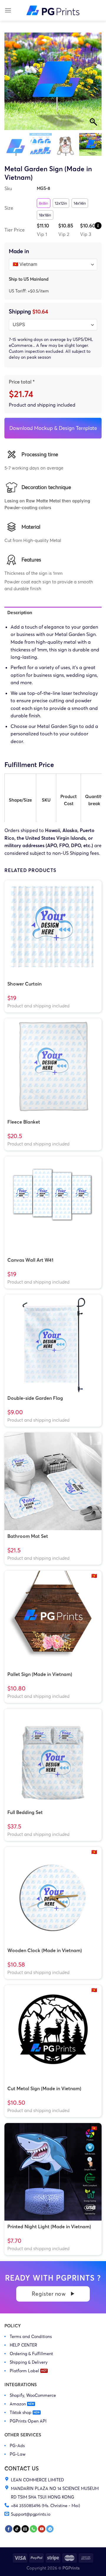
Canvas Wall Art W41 (30, 1260)
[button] (94, 84)
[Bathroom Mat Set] (53, 1481)
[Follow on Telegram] (50, 2529)
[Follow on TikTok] (17, 2529)
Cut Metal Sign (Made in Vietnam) (44, 2088)
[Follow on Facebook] (9, 2529)
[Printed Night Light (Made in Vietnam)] (53, 2172)
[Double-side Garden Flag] (53, 1343)
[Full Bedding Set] (53, 1758)
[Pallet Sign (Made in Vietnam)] (53, 1619)
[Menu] (8, 10)
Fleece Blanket (24, 1122)
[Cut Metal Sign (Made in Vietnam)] (53, 2034)
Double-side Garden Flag (35, 1398)
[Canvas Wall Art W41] (53, 1205)
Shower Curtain (24, 984)
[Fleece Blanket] (53, 1067)
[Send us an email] (25, 2529)
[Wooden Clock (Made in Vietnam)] (53, 1896)
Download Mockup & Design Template (53, 428)
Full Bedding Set (25, 1812)
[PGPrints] (53, 10)
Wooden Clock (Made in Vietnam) (45, 1950)
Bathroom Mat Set (28, 1536)
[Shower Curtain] (53, 929)
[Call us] (33, 2529)
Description (20, 613)
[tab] (53, 613)
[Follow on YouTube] (42, 2529)
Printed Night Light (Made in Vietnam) (49, 2227)
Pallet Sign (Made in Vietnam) (40, 1674)
